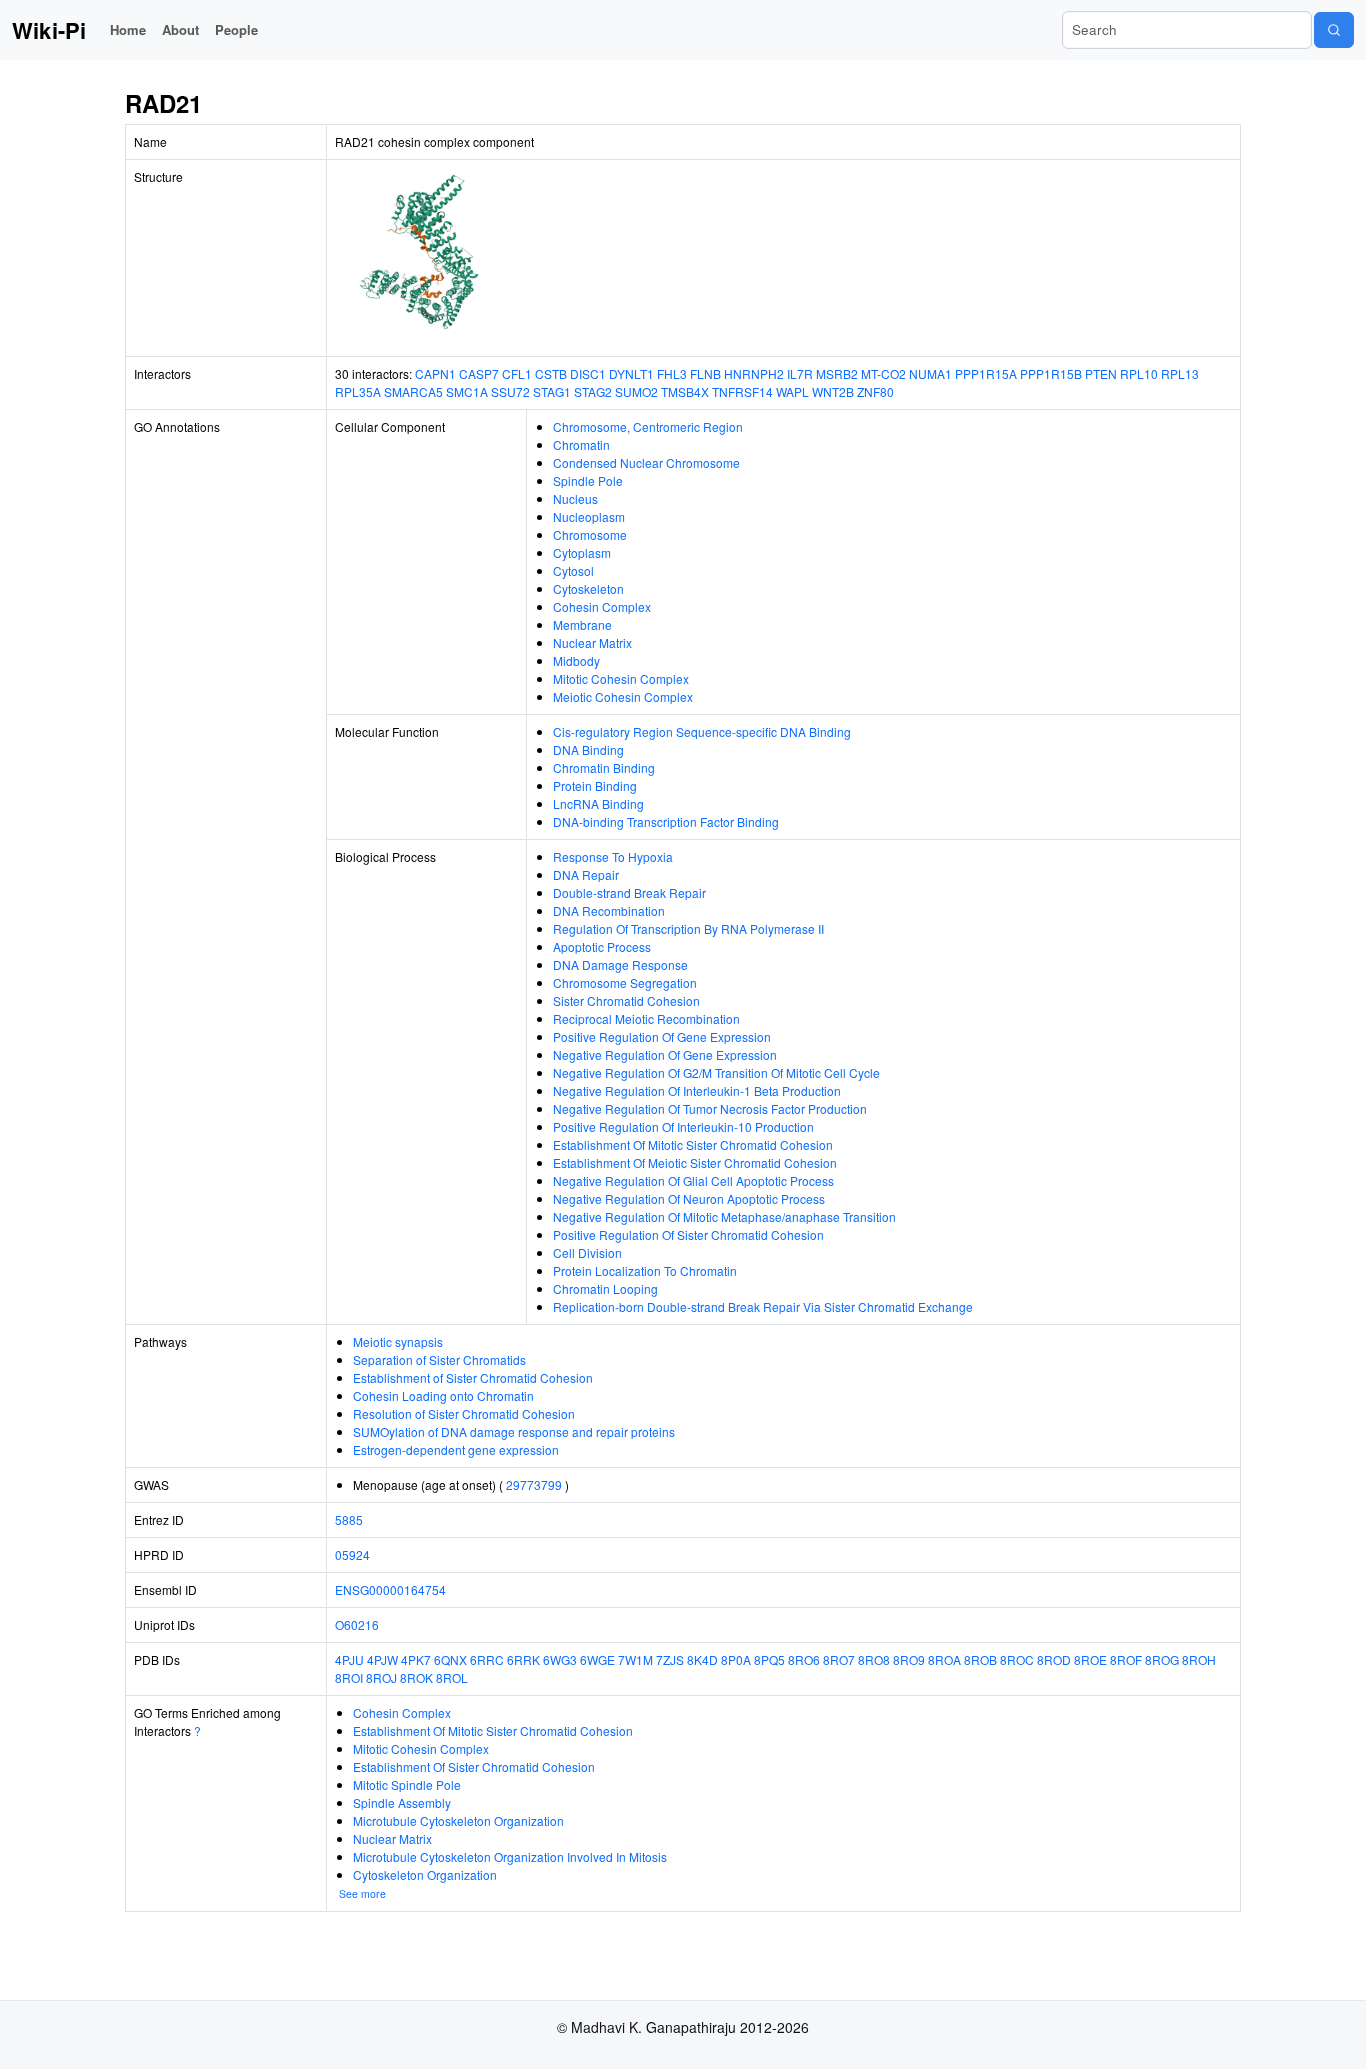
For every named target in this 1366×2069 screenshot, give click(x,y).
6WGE (597, 1659)
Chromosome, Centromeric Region (648, 426)
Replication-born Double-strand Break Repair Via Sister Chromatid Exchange (763, 1306)
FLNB (705, 373)
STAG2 (593, 391)
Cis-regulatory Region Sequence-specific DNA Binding (702, 731)
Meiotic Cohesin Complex (623, 696)
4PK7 (416, 1659)
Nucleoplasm (589, 516)
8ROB (980, 1659)
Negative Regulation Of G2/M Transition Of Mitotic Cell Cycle (716, 1072)
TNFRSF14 (742, 391)
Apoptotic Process (602, 946)
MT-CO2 (883, 373)
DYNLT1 (631, 373)
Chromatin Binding (604, 767)
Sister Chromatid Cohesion (626, 1000)
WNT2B (833, 391)
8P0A (736, 1659)
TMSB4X (685, 391)
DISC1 (588, 373)
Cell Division (587, 1252)
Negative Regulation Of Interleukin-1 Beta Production (697, 1090)
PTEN (1101, 373)
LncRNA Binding (598, 803)
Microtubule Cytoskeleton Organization (458, 1820)
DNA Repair (586, 874)
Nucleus (575, 498)
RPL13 (1180, 373)
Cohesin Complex (602, 606)
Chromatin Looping (605, 1288)
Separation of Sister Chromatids (439, 1359)
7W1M (635, 1659)
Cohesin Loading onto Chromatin (443, 1395)
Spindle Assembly (402, 1802)
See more (362, 1893)
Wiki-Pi (49, 30)
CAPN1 (435, 373)
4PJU (349, 1659)
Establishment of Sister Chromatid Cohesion (473, 1377)
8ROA (944, 1659)
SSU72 (510, 391)
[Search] (1334, 30)
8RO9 (909, 1659)
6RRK (523, 1659)
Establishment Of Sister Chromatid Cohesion (474, 1766)
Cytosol (573, 570)
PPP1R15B (1051, 373)
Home (128, 29)
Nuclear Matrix (592, 642)
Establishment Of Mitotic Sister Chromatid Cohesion (693, 1144)
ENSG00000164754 (390, 1589)
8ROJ (381, 1677)
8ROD (1054, 1659)
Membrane (582, 624)
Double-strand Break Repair (629, 892)
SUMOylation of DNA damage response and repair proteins (514, 1431)
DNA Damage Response (620, 964)
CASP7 (479, 373)
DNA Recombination (609, 910)
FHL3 (672, 373)
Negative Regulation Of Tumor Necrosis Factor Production (710, 1108)
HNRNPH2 (754, 373)
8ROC (1017, 1659)
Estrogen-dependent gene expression (456, 1449)
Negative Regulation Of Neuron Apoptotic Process (689, 1198)
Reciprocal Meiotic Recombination (646, 1018)
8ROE (1090, 1659)
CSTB (551, 373)
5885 (349, 1519)
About (180, 29)
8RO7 (839, 1659)
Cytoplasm (582, 552)
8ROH (1199, 1659)
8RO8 (874, 1659)
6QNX (450, 1659)
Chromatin (581, 444)
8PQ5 (769, 1659)
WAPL (792, 391)
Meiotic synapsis (398, 1341)
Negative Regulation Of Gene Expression (665, 1054)
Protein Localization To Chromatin (645, 1270)
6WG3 (560, 1659)
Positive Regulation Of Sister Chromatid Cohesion (688, 1234)
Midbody (576, 660)
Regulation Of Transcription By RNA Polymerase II (688, 928)
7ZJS (670, 1659)
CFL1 (517, 373)
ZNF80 (875, 391)
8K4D (702, 1659)
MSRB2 (837, 373)
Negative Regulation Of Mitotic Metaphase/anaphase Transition (724, 1216)
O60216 (357, 1624)
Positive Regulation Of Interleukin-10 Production (683, 1126)
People (236, 29)
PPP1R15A (986, 373)
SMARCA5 (413, 391)
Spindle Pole (588, 480)
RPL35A (358, 391)
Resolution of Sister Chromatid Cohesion (464, 1413)
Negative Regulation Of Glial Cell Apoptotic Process (693, 1180)
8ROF (1126, 1659)
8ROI (349, 1677)
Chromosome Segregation (625, 982)
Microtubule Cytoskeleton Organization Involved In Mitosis (510, 1856)
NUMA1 (930, 373)
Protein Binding (595, 785)
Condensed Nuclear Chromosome (646, 462)
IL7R (800, 373)
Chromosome (590, 534)
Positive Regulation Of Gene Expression (662, 1036)
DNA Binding (588, 749)
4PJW (382, 1659)
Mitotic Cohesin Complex (621, 678)
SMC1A (467, 391)
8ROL (452, 1677)
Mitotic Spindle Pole (407, 1784)
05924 (352, 1554)
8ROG (1162, 1659)
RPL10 (1139, 373)
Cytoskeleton (588, 588)
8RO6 (804, 1659)
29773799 (534, 1484)
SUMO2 (636, 391)
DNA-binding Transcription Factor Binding (666, 821)
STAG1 (552, 391)
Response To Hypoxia (613, 856)
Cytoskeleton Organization (425, 1874)
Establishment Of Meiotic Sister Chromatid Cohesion (695, 1162)
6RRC (487, 1659)
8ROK (416, 1677)
